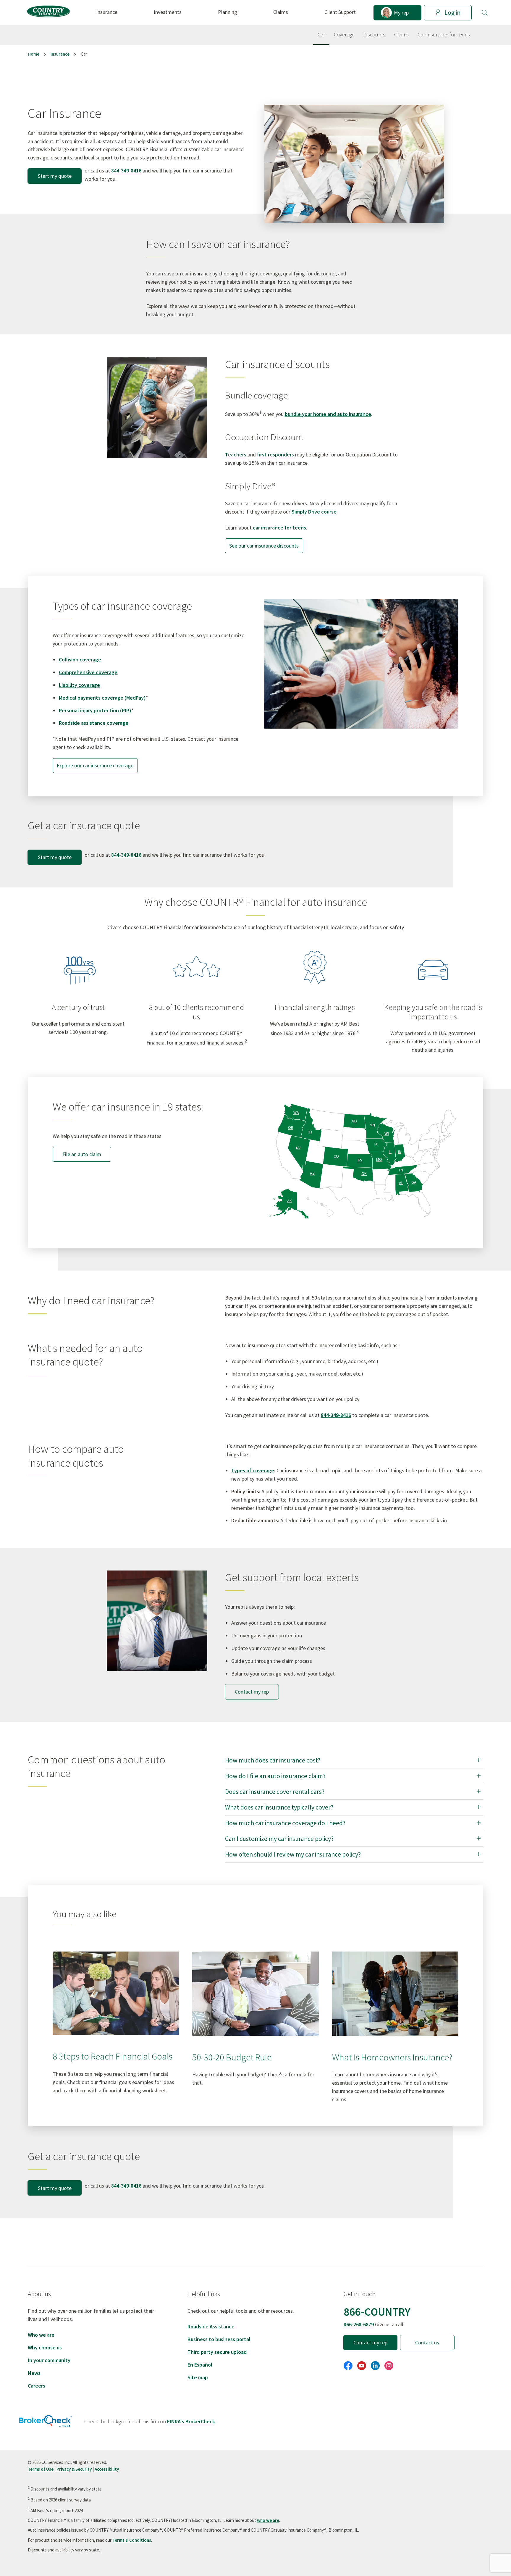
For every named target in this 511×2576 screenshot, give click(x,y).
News (34, 2373)
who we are (268, 2520)
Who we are (41, 2335)
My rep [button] (401, 13)
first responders (275, 455)
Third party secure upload (217, 2352)
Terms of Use (41, 2469)
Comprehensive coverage (88, 672)
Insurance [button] (107, 12)
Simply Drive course (314, 512)
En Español (200, 2365)
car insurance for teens (279, 528)
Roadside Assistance (211, 2326)
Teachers (236, 455)
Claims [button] (281, 12)
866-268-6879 (359, 2324)
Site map (198, 2377)
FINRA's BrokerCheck (191, 2421)
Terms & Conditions (132, 2540)
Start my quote (55, 176)
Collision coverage (80, 660)
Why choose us (45, 2347)
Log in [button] (452, 13)
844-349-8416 (126, 171)
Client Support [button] (340, 12)
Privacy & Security (74, 2469)
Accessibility (107, 2469)
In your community (49, 2360)
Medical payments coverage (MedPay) (102, 698)
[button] (485, 13)
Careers (37, 2386)
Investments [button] (168, 12)
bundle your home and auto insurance (328, 414)
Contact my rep (252, 1692)
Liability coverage (79, 685)
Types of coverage (253, 1470)
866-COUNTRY (377, 2312)
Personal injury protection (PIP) (95, 710)
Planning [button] (228, 12)
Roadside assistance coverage (94, 723)
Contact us (427, 2342)
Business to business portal (219, 2339)
